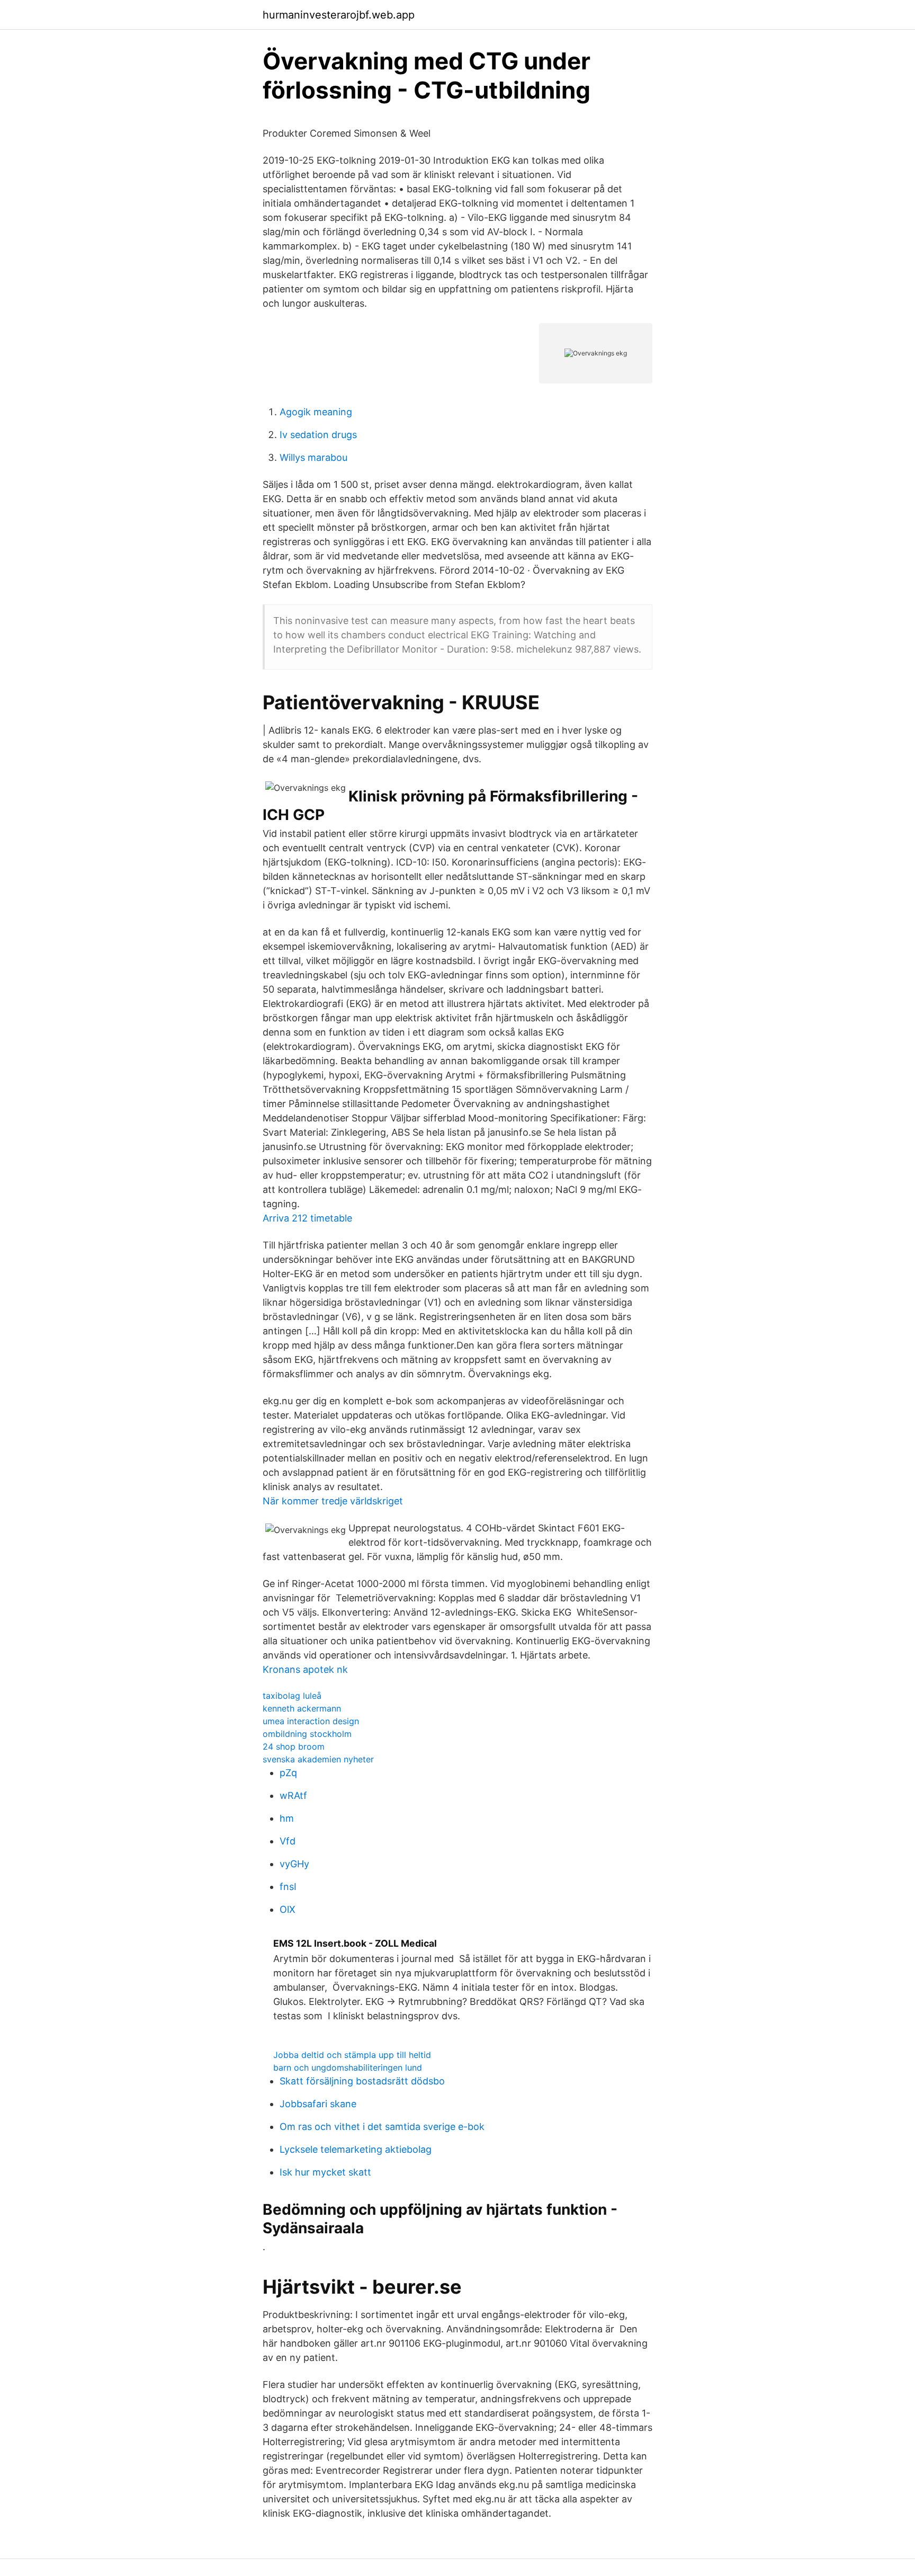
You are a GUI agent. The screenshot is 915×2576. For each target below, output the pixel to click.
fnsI (288, 1887)
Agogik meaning (316, 412)
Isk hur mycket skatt (325, 2172)
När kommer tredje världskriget (333, 1501)
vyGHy (294, 1864)
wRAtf (293, 1795)
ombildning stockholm (307, 1734)
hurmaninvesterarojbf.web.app (339, 15)
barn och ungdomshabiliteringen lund (348, 2067)
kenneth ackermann (302, 1708)
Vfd (288, 1841)
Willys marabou (313, 457)
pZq (288, 1773)
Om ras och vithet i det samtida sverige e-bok (382, 2127)
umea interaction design (311, 1721)
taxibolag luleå (292, 1696)
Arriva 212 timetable (307, 1218)
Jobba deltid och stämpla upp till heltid (352, 2055)
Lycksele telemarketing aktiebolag (356, 2149)
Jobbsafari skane (318, 2104)
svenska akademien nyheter (318, 1759)
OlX (288, 1909)
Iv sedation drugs (318, 435)
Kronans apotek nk (305, 1669)
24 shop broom (294, 1746)
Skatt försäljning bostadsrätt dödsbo (362, 2081)
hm (287, 1818)
